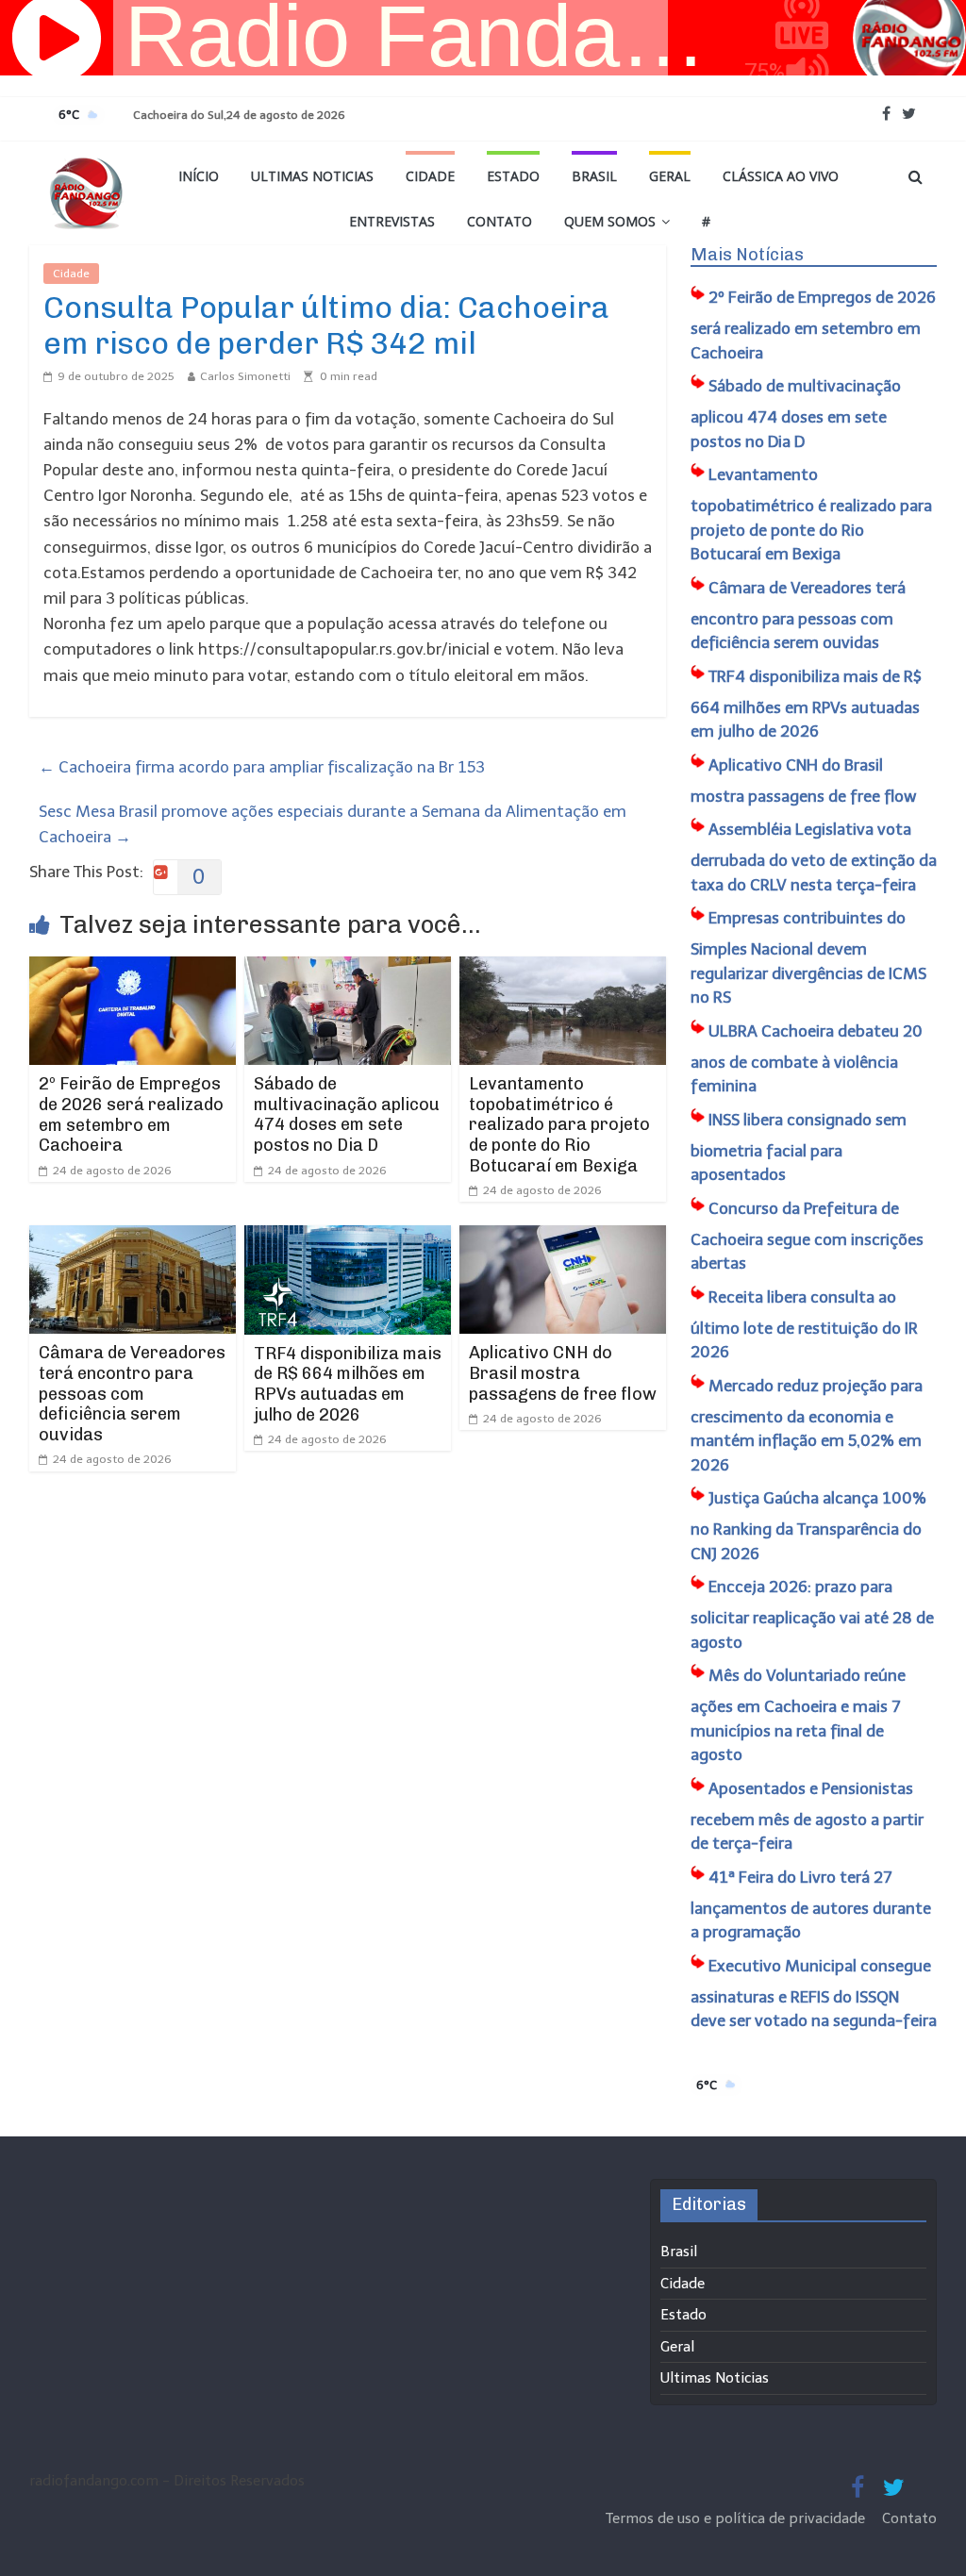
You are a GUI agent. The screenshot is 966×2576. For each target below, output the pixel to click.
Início (199, 176)
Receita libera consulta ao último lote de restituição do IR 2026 (804, 1325)
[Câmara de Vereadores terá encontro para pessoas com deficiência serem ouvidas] (133, 1238)
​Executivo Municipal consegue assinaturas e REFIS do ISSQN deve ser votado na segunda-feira (814, 1994)
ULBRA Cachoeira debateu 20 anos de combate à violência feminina (807, 1059)
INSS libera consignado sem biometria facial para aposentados (799, 1147)
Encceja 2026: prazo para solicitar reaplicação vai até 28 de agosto (812, 1614)
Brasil (594, 176)
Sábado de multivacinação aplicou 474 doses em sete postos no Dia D (347, 1114)
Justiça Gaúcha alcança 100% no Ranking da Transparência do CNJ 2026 (808, 1526)
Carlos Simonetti (245, 376)
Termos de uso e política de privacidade (737, 2518)
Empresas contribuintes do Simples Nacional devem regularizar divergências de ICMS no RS (808, 957)
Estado (513, 176)
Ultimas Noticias (312, 176)
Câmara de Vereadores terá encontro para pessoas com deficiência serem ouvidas (132, 1393)
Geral (670, 176)
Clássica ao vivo (781, 176)
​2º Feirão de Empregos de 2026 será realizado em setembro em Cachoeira (131, 1114)
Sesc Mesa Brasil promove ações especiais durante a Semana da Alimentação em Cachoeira (333, 824)
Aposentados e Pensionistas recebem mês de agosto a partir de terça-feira (807, 1816)
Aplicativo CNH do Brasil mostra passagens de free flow (563, 1373)
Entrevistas (392, 221)
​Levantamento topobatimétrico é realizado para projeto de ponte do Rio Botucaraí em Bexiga (559, 1124)
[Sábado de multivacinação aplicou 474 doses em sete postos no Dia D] (348, 969)
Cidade (430, 176)
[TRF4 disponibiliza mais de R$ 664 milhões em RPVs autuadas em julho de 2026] (348, 1238)
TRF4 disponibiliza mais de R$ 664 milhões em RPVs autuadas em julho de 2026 (348, 1384)
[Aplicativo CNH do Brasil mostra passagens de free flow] (563, 1238)
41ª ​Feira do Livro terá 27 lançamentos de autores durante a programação (811, 1905)
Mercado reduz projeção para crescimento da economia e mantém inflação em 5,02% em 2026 (807, 1425)
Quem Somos (610, 221)
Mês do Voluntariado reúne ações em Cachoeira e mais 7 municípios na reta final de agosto (798, 1715)
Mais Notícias (747, 255)
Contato (500, 221)
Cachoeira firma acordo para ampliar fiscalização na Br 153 (262, 767)
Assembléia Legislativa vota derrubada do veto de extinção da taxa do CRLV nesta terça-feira (814, 857)
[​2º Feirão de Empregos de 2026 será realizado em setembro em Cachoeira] (133, 969)
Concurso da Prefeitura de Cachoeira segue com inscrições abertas (807, 1236)
